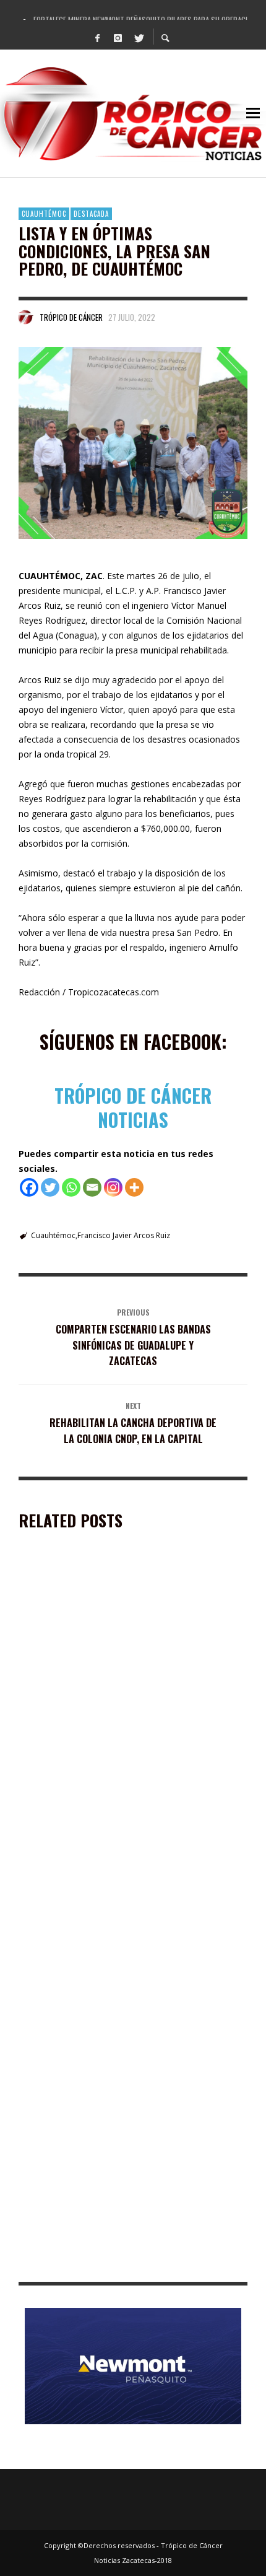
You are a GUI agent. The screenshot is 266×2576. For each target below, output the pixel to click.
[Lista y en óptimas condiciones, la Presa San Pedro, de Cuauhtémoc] (133, 443)
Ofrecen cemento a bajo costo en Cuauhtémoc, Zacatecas (117, 1730)
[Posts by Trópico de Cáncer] (26, 317)
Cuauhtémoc (44, 214)
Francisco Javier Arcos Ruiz (124, 1235)
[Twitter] (139, 37)
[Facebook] (98, 37)
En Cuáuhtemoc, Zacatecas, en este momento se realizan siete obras (118, 2263)
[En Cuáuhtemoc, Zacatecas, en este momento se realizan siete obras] (113, 2181)
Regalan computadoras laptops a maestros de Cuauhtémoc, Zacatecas (119, 2085)
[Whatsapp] (71, 1187)
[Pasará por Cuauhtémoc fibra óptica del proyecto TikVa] (113, 1826)
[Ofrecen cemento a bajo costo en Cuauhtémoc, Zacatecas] (113, 1648)
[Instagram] (118, 37)
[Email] (92, 1187)
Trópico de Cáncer (71, 317)
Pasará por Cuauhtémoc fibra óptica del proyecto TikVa (128, 1907)
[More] (134, 1187)
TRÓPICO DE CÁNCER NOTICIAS (133, 1107)
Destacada (91, 214)
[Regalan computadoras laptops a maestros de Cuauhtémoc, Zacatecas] (113, 2004)
